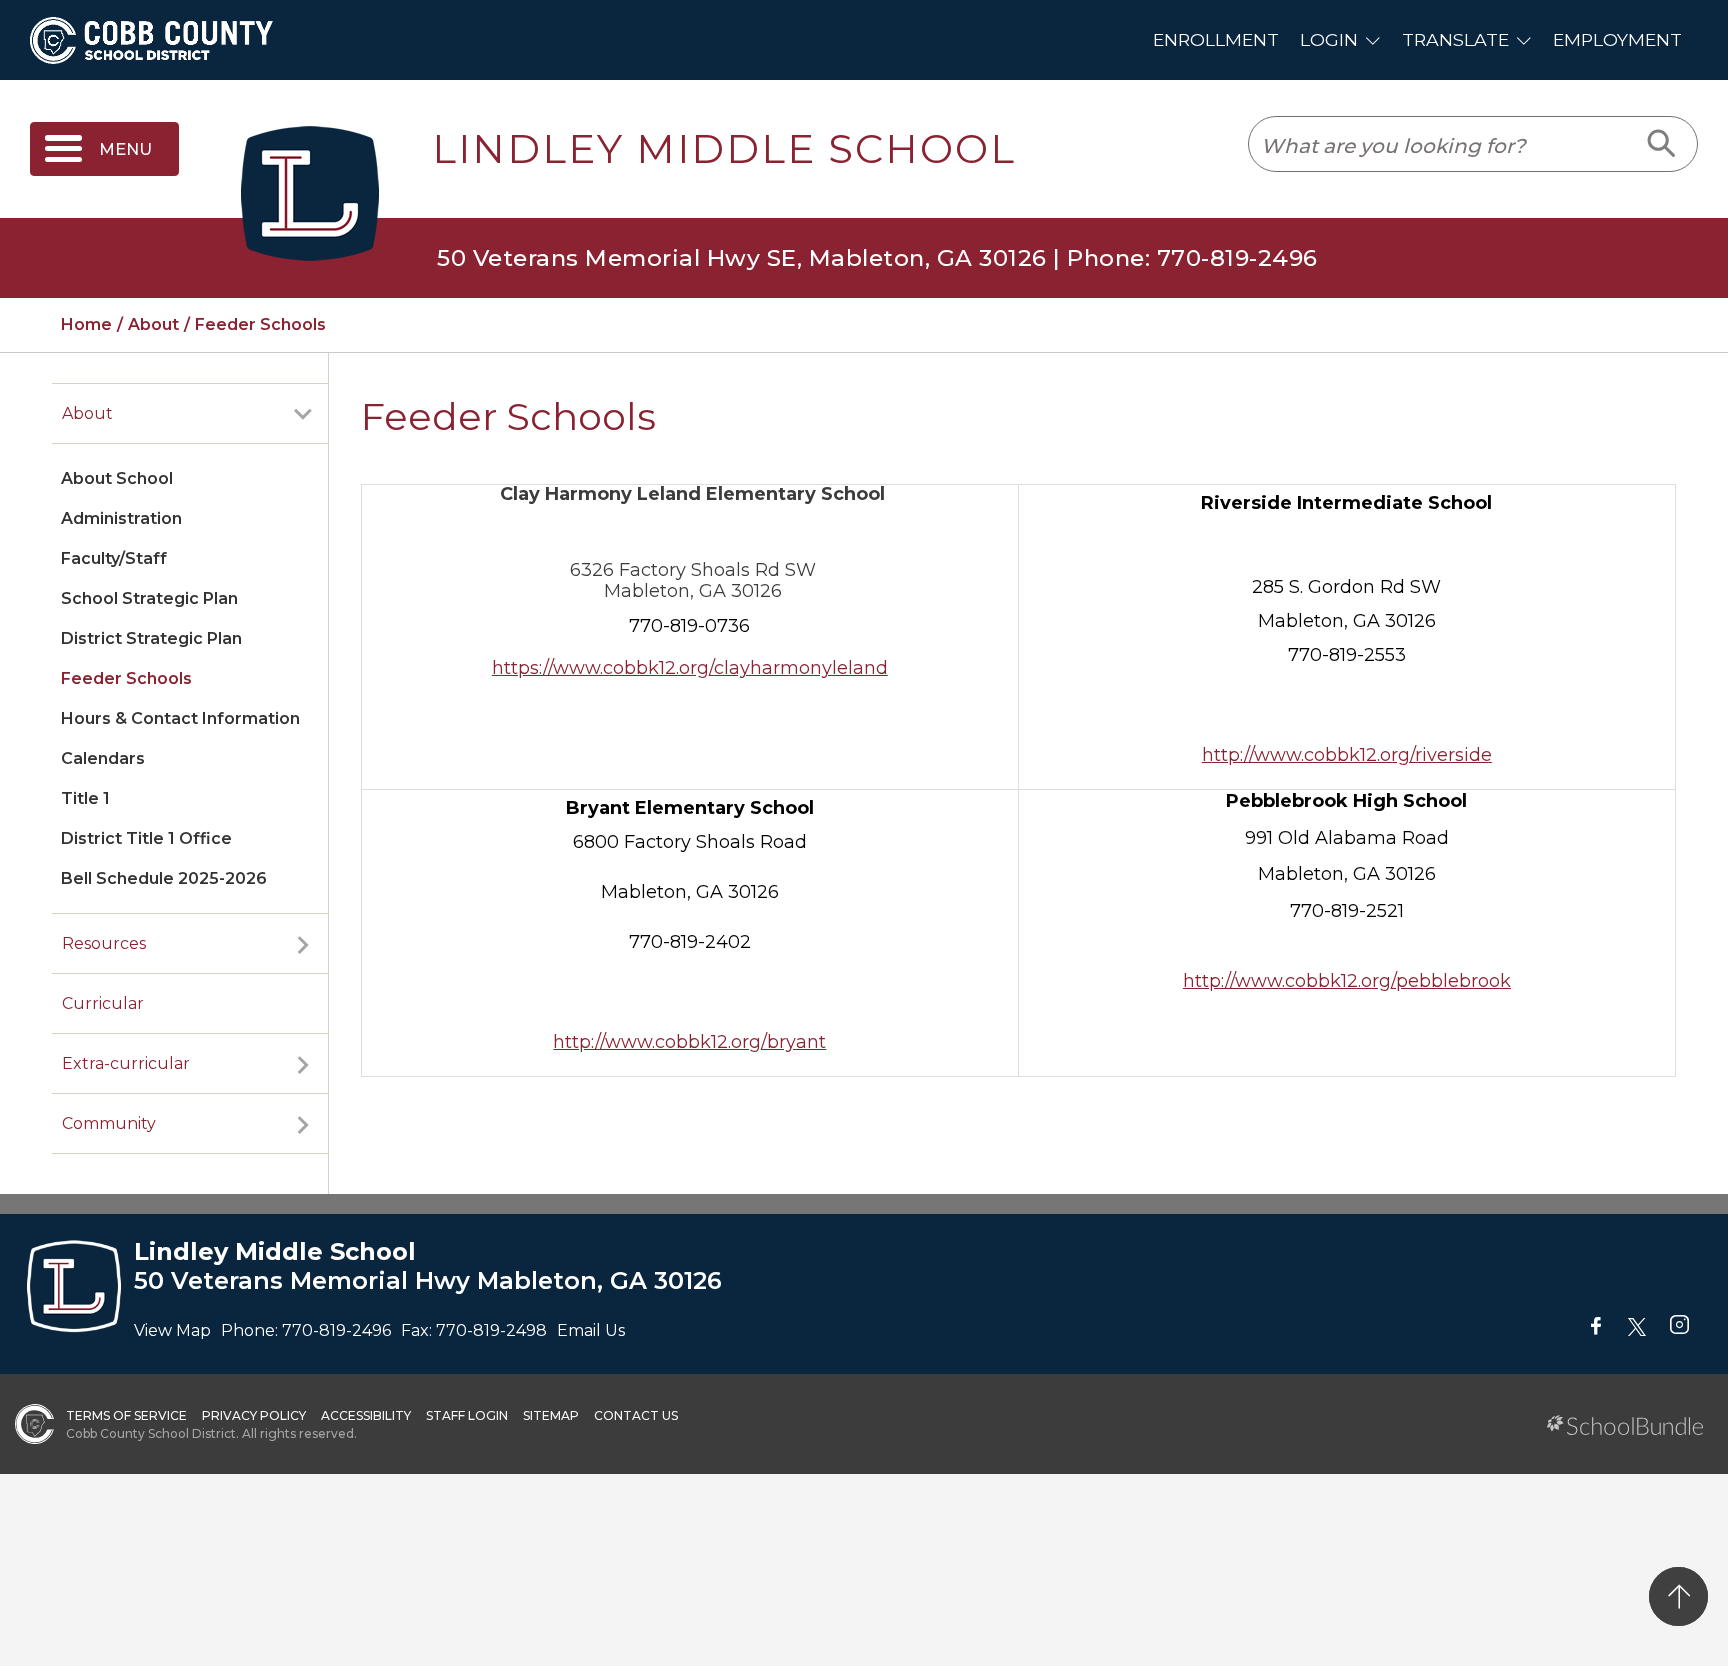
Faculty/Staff (114, 558)
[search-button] (1662, 144)
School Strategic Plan (149, 598)
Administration (121, 518)
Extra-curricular (126, 1063)
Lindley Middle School (724, 149)
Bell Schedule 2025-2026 (164, 878)
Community (109, 1123)
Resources (104, 943)
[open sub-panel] (303, 414)
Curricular (103, 1003)
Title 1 (85, 798)
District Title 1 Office (146, 838)
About (87, 413)
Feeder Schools (126, 678)
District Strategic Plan (151, 638)
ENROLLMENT (1216, 39)
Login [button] (1329, 39)
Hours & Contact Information (180, 718)
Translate (1455, 39)
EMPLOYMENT (1617, 39)
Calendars (103, 758)
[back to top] (1678, 1596)
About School (117, 478)
